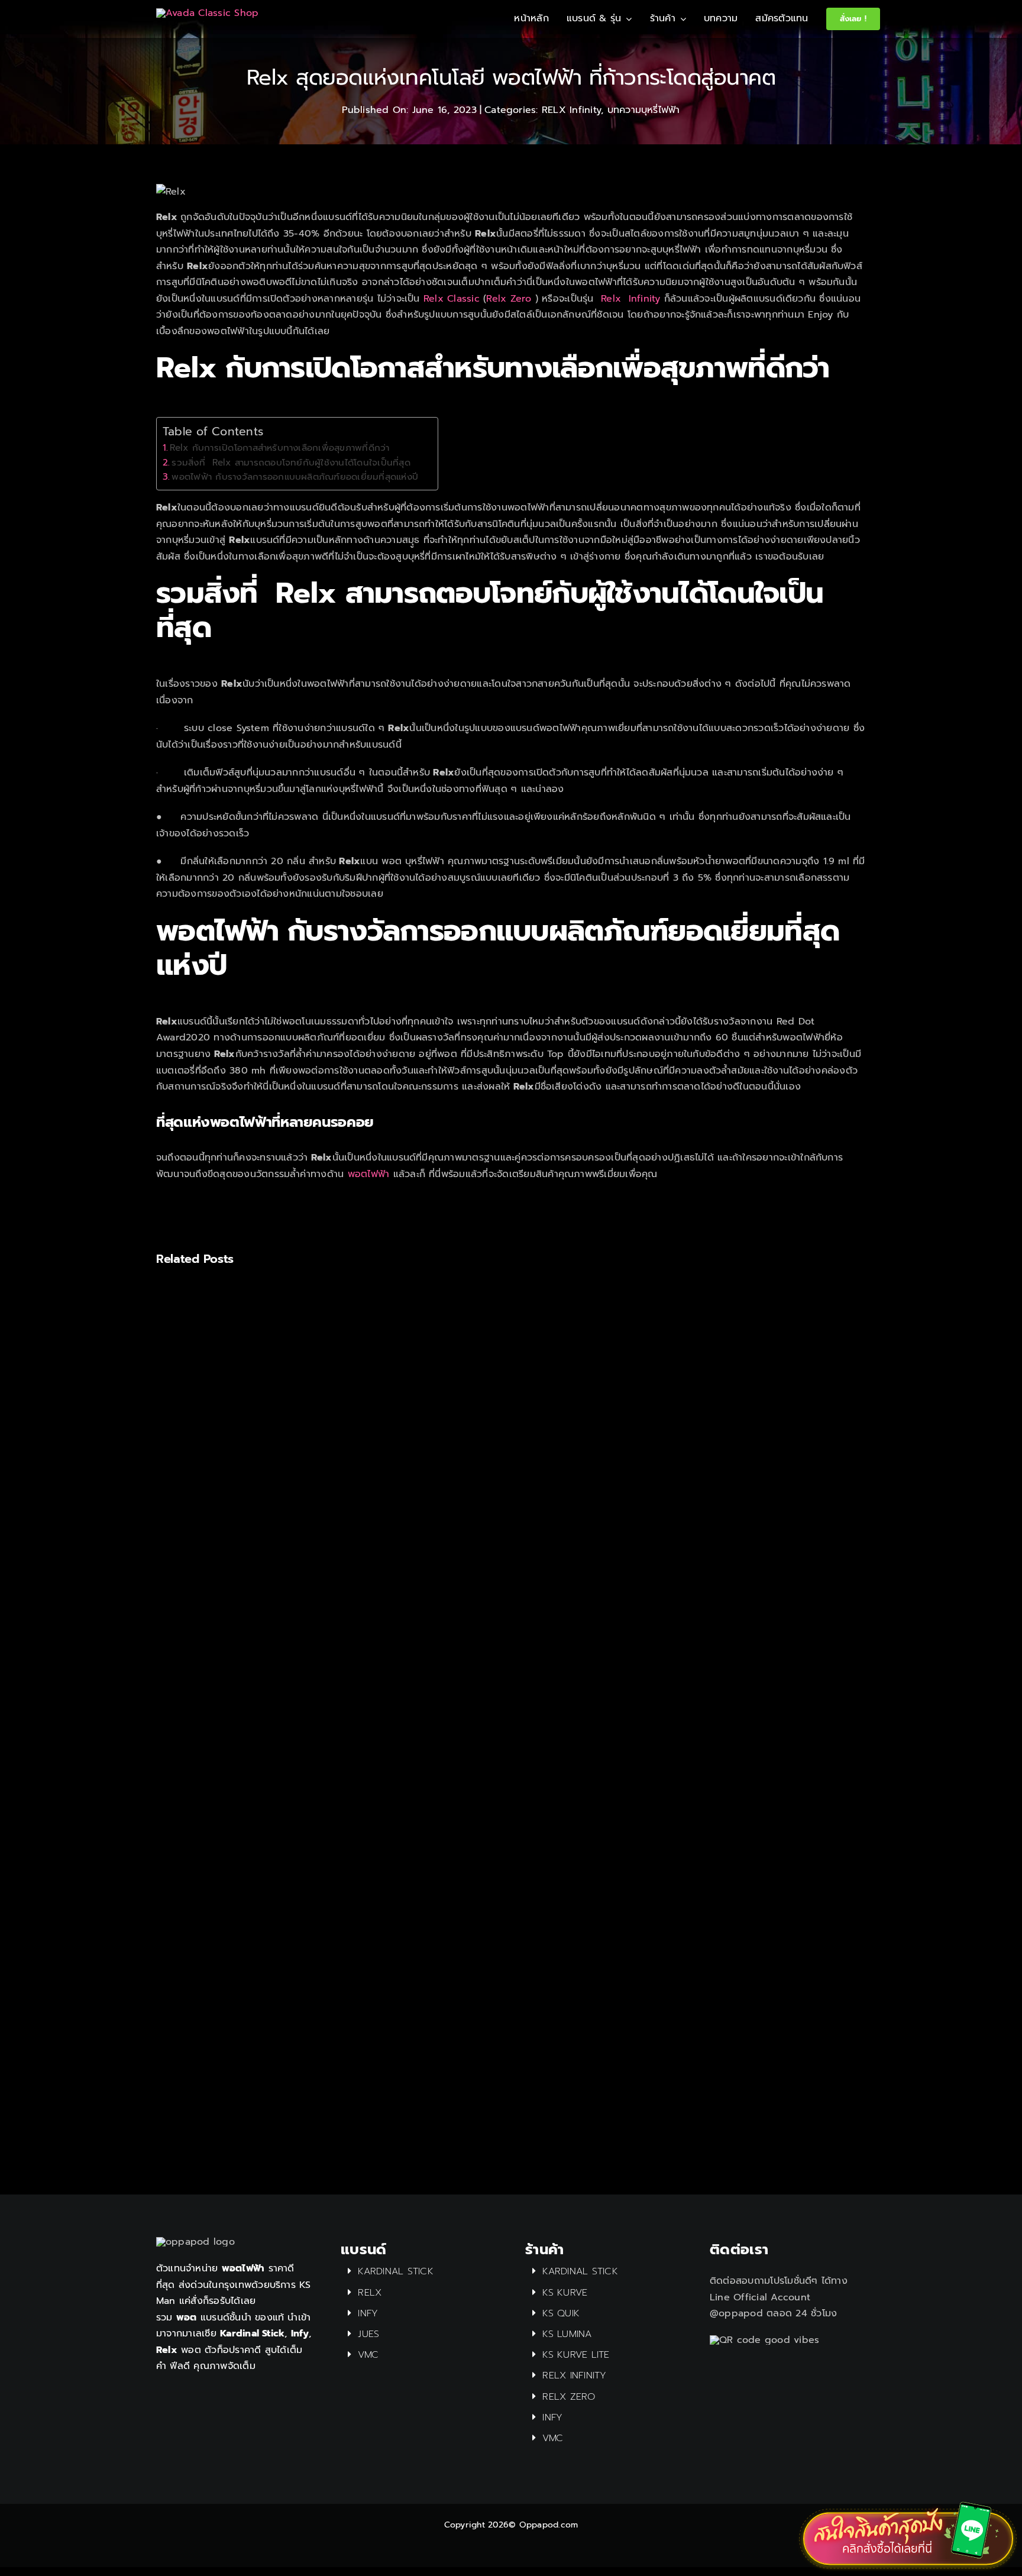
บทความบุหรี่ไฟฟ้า (644, 110)
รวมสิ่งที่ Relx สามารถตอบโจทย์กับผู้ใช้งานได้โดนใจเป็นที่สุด (291, 462)
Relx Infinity (633, 299)
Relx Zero (509, 299)
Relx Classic (452, 299)
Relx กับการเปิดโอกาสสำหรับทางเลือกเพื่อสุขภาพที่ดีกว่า (281, 447)
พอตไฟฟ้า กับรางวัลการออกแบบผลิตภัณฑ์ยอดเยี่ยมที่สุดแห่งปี (298, 476)
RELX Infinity (571, 110)
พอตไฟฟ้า (369, 1174)
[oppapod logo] (207, 13)
